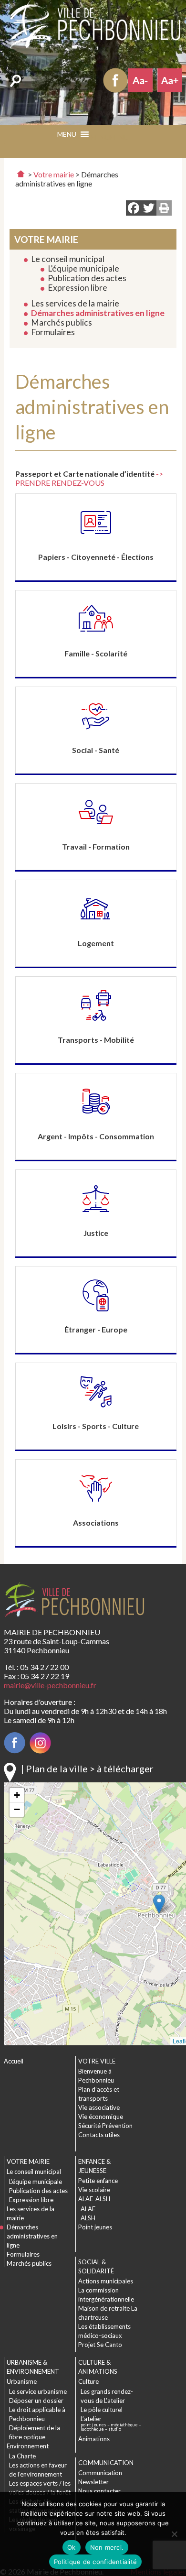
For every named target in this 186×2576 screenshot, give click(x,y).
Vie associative (99, 2107)
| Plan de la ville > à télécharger (87, 1768)
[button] (109, 137)
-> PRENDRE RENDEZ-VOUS (89, 478)
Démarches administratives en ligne (98, 313)
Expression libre (77, 288)
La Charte (22, 2456)
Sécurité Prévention (105, 2126)
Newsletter (93, 2482)
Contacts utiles (99, 2135)
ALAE (88, 2209)
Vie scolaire (94, 2190)
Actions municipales (106, 2281)
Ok (72, 2547)
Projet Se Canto (100, 2345)
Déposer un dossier (36, 2401)
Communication (100, 2473)
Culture (88, 2381)
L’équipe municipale (83, 268)
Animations (94, 2439)
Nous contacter (99, 2491)
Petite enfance (98, 2181)
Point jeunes (95, 2227)
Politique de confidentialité (95, 2562)
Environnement (28, 2446)
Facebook (115, 80)
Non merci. (107, 2547)
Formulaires (53, 332)
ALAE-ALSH (94, 2199)
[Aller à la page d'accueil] (21, 174)
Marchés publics (62, 322)
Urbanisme (22, 2381)
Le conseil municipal (68, 259)
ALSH (88, 2218)
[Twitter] (149, 209)
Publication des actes (87, 278)
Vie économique (101, 2117)
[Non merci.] (174, 2534)
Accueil (14, 2061)
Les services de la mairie (75, 303)
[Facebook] (134, 209)
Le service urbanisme (38, 2391)
